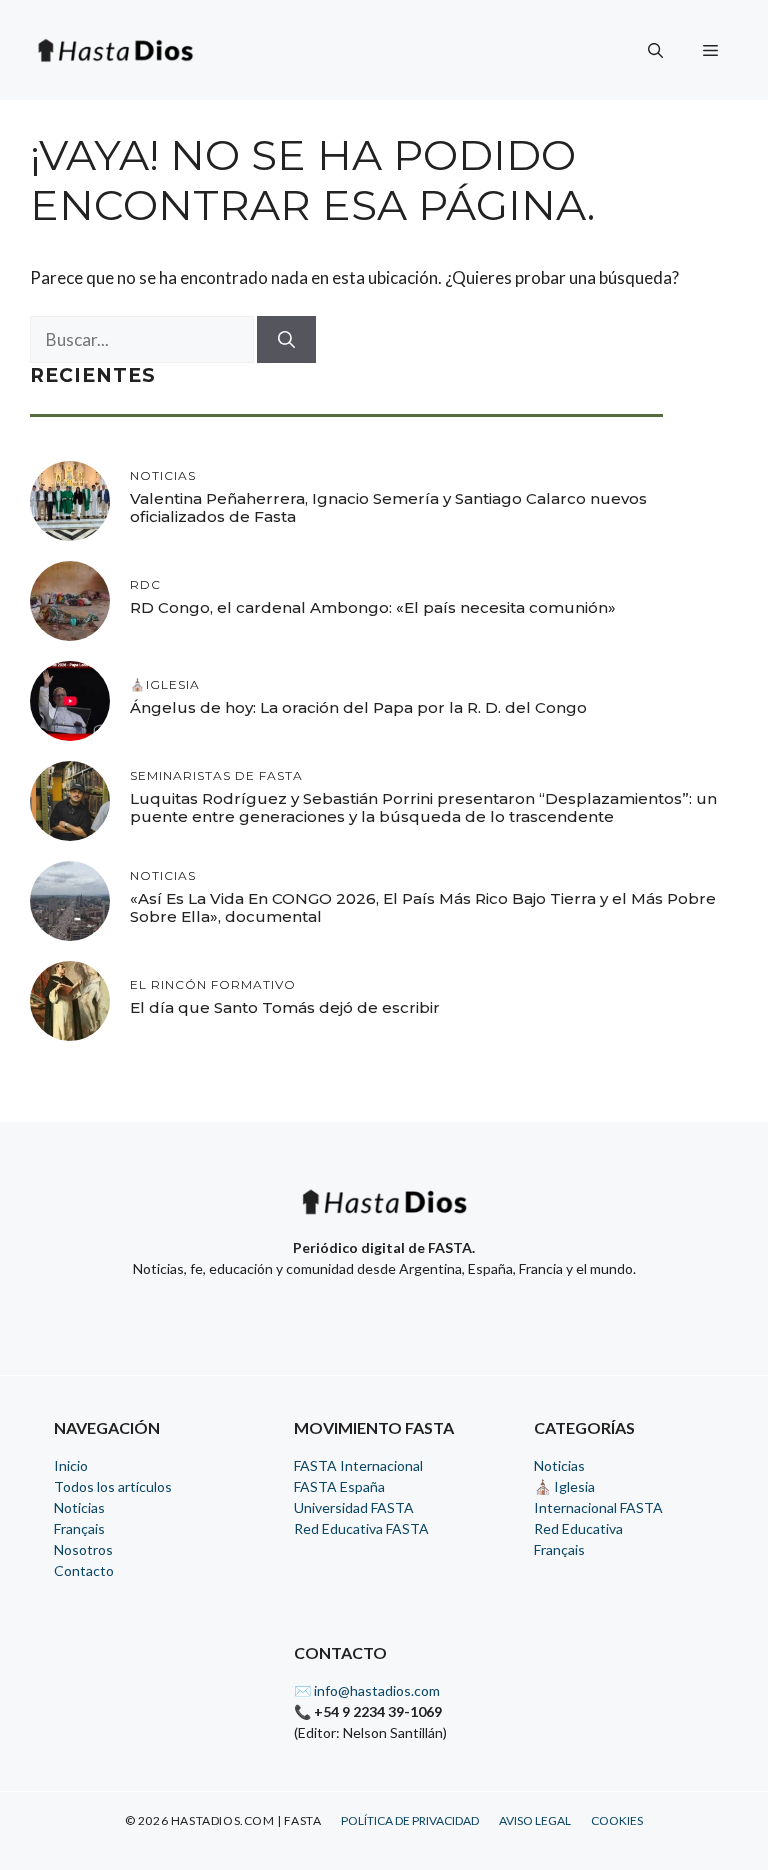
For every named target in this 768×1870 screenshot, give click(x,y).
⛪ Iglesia (564, 1486)
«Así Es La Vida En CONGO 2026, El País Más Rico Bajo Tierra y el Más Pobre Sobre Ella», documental (423, 907)
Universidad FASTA (354, 1507)
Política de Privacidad (410, 1820)
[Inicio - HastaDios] (384, 1214)
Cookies (617, 1820)
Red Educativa (578, 1528)
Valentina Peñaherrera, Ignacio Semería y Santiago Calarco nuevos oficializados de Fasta (388, 507)
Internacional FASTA (598, 1507)
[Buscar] (286, 340)
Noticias (79, 1507)
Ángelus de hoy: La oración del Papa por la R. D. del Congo (358, 707)
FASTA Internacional (358, 1465)
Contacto (84, 1570)
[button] (655, 50)
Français (79, 1528)
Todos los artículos (113, 1486)
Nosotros (83, 1549)
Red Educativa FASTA (361, 1528)
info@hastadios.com (377, 1690)
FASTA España (339, 1486)
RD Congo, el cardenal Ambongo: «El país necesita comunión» (373, 607)
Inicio (71, 1465)
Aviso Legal (535, 1820)
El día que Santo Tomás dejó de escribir (285, 1007)
